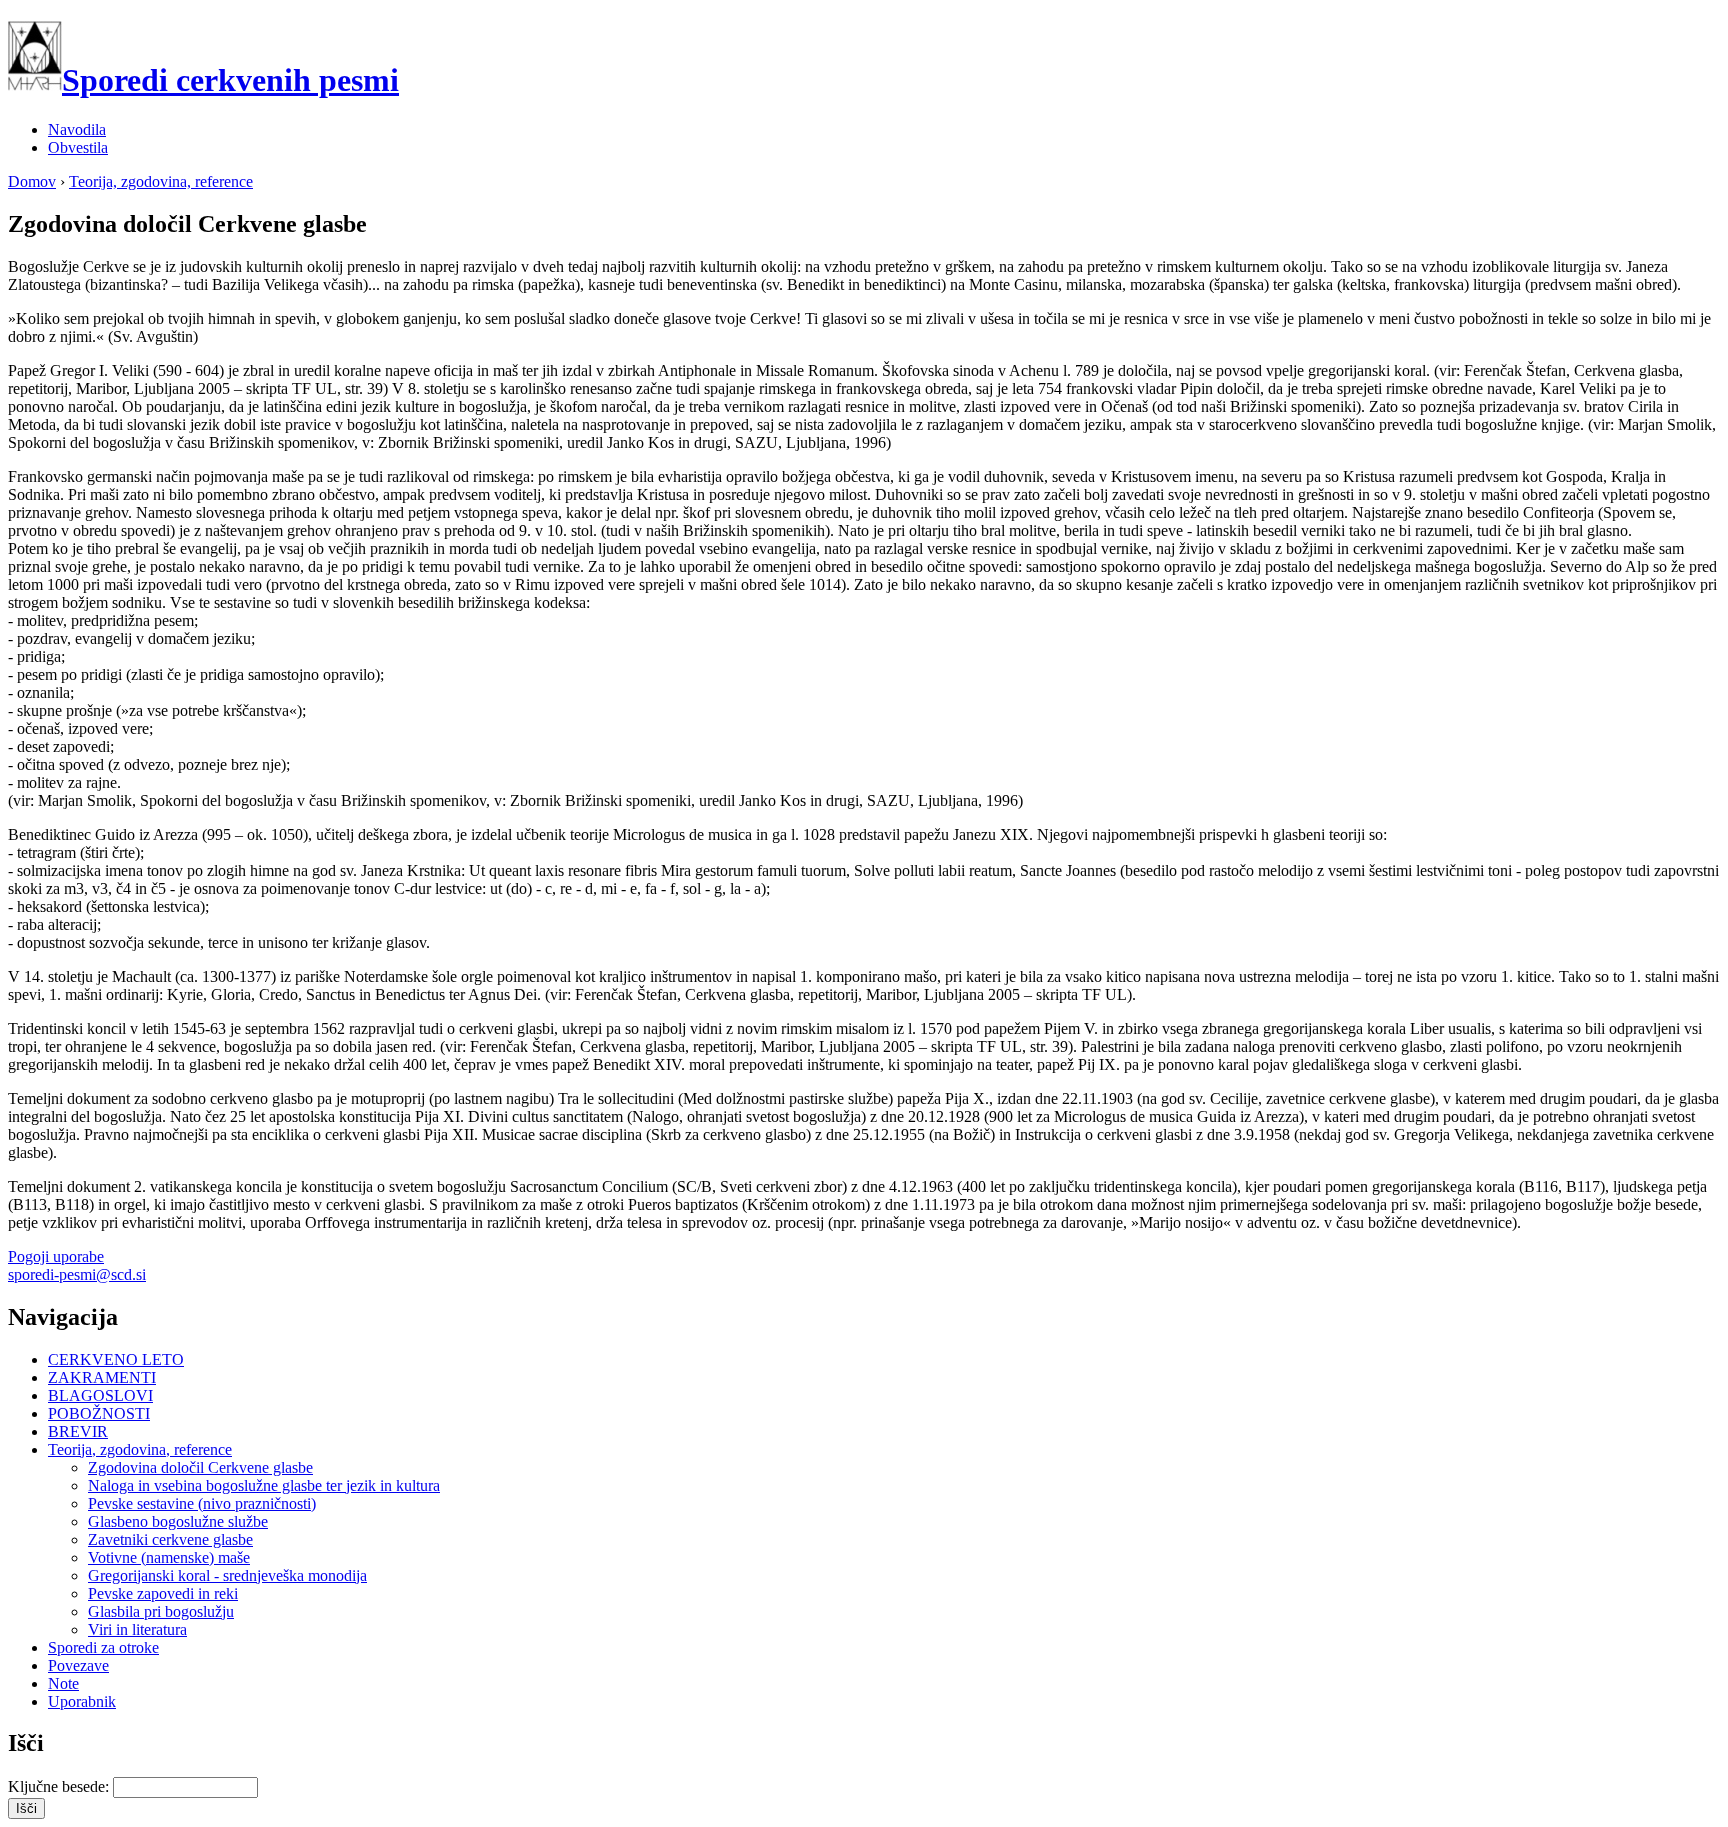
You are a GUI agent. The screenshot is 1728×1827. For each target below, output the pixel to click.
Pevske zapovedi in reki (163, 1593)
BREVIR (78, 1431)
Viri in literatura (137, 1629)
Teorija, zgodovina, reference (161, 181)
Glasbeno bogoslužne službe (178, 1521)
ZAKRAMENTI (102, 1377)
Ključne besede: (60, 1786)
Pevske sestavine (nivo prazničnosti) (202, 1503)
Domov (32, 181)
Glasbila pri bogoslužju (161, 1611)
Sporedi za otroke (103, 1647)
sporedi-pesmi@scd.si (77, 1274)
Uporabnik (82, 1701)
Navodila (77, 129)
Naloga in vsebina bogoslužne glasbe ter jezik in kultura (264, 1485)
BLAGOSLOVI (100, 1395)
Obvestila (78, 147)
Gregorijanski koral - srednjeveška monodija (227, 1575)
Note (63, 1683)
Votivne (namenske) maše (169, 1557)
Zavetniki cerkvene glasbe (170, 1539)
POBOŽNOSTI (99, 1413)
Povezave (78, 1665)
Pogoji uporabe (56, 1256)
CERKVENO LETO (116, 1359)
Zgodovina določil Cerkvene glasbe (200, 1467)
